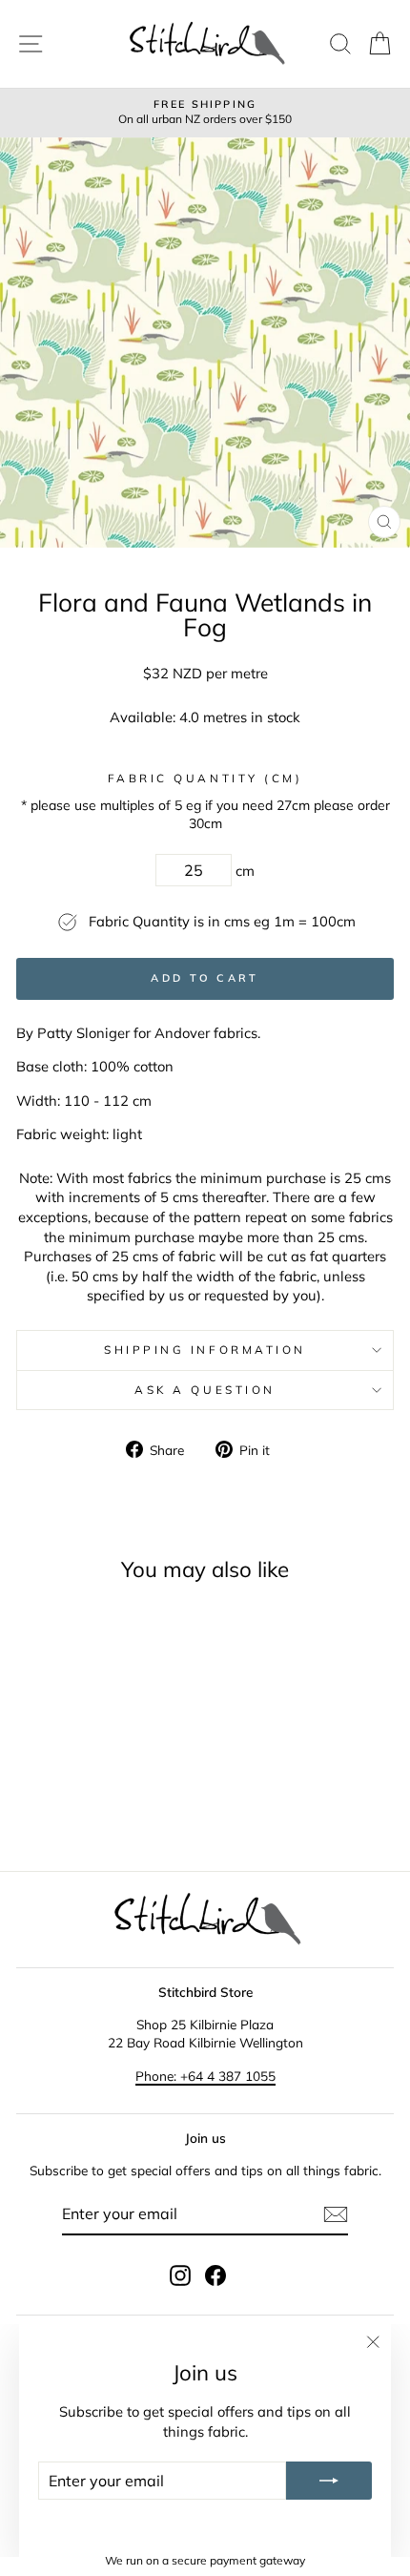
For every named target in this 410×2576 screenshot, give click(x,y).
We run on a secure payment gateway (205, 2560)
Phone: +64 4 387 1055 (205, 2076)
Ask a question (205, 1390)
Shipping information (205, 1350)
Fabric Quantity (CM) (205, 778)
